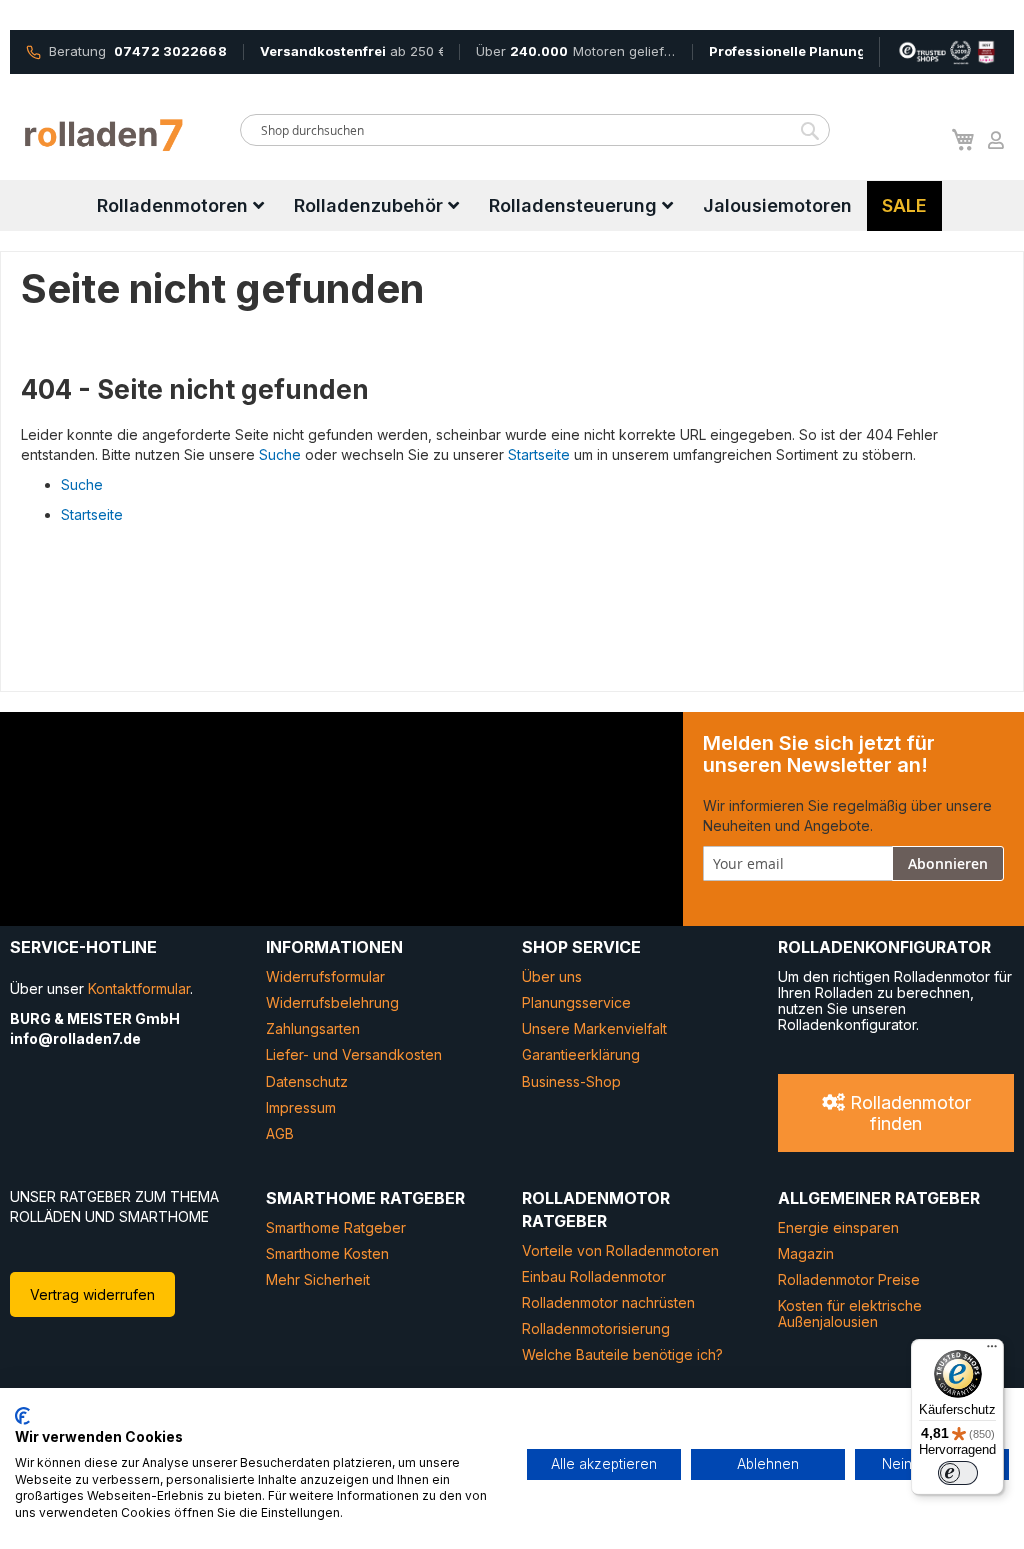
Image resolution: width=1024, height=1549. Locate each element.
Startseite (539, 454)
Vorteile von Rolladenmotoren (620, 1250)
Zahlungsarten (313, 1028)
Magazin (806, 1253)
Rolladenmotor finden (908, 1113)
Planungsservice (576, 1002)
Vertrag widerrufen (92, 1294)
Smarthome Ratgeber (336, 1227)
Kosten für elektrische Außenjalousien (850, 1313)
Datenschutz (307, 1081)
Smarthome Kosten (327, 1253)
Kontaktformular (139, 988)
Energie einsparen (838, 1227)
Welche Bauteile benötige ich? (622, 1354)
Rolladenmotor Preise (849, 1279)
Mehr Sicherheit (318, 1279)
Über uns (552, 976)
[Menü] (992, 1351)
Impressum (301, 1107)
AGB (280, 1133)
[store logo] (105, 135)
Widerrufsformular (325, 976)
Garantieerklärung (581, 1054)
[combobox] (535, 130)
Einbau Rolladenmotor (594, 1276)
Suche (280, 454)
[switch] (958, 1473)
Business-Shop (571, 1081)
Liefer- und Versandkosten (354, 1054)
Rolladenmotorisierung (596, 1328)
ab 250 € (351, 51)
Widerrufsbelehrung (332, 1002)
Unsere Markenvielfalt (594, 1028)
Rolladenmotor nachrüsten (608, 1302)
